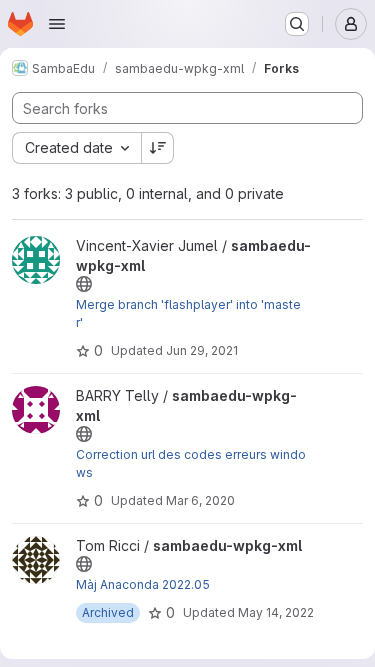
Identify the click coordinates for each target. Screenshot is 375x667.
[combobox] (76, 148)
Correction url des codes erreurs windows (191, 463)
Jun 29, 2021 (202, 350)
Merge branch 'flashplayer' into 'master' (188, 313)
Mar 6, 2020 (200, 500)
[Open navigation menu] (57, 24)
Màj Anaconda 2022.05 (143, 584)
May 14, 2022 (276, 612)
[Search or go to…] (297, 24)
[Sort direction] (158, 148)
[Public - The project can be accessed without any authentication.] (84, 284)
